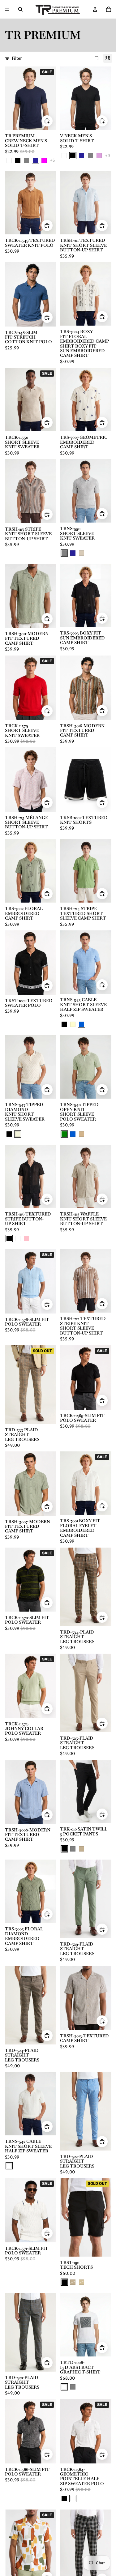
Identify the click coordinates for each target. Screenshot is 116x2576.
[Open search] (20, 9)
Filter (17, 58)
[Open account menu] (95, 9)
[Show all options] (52, 160)
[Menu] (7, 9)
